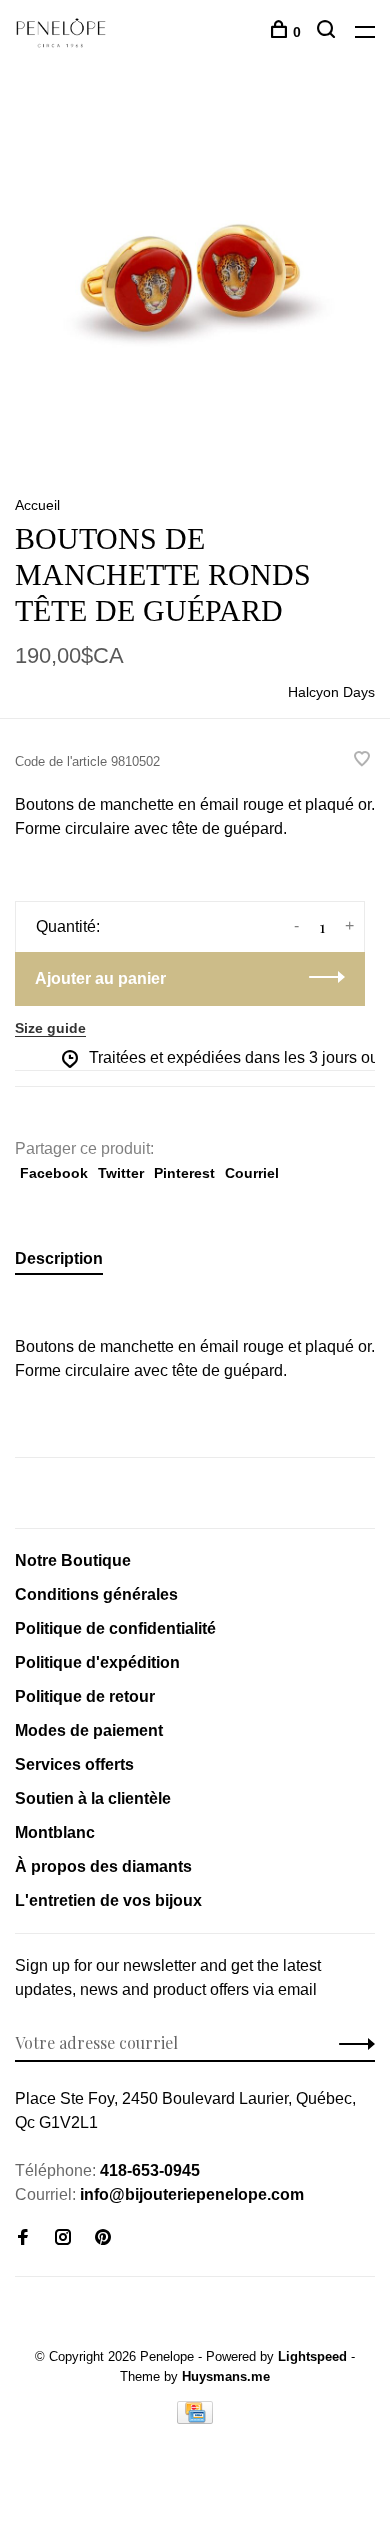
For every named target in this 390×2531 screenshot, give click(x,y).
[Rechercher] (328, 32)
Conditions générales (96, 1594)
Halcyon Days (331, 692)
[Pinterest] (103, 2238)
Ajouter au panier (100, 978)
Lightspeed (312, 2356)
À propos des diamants (103, 1866)
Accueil (37, 505)
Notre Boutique (73, 1560)
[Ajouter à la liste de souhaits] (362, 760)
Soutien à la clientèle (93, 1798)
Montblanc (55, 1832)
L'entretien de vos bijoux (108, 1900)
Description (59, 1258)
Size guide (50, 1028)
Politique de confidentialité (115, 1628)
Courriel (252, 1173)
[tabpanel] (195, 280)
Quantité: (68, 926)
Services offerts (74, 1764)
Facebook (54, 1173)
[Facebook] (23, 2238)
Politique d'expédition (97, 1662)
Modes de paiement (89, 1730)
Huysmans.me (226, 2376)
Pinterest (184, 1173)
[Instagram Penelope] (63, 2238)
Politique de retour (85, 1696)
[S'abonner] (351, 2043)
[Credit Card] (195, 2418)
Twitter (121, 1173)
